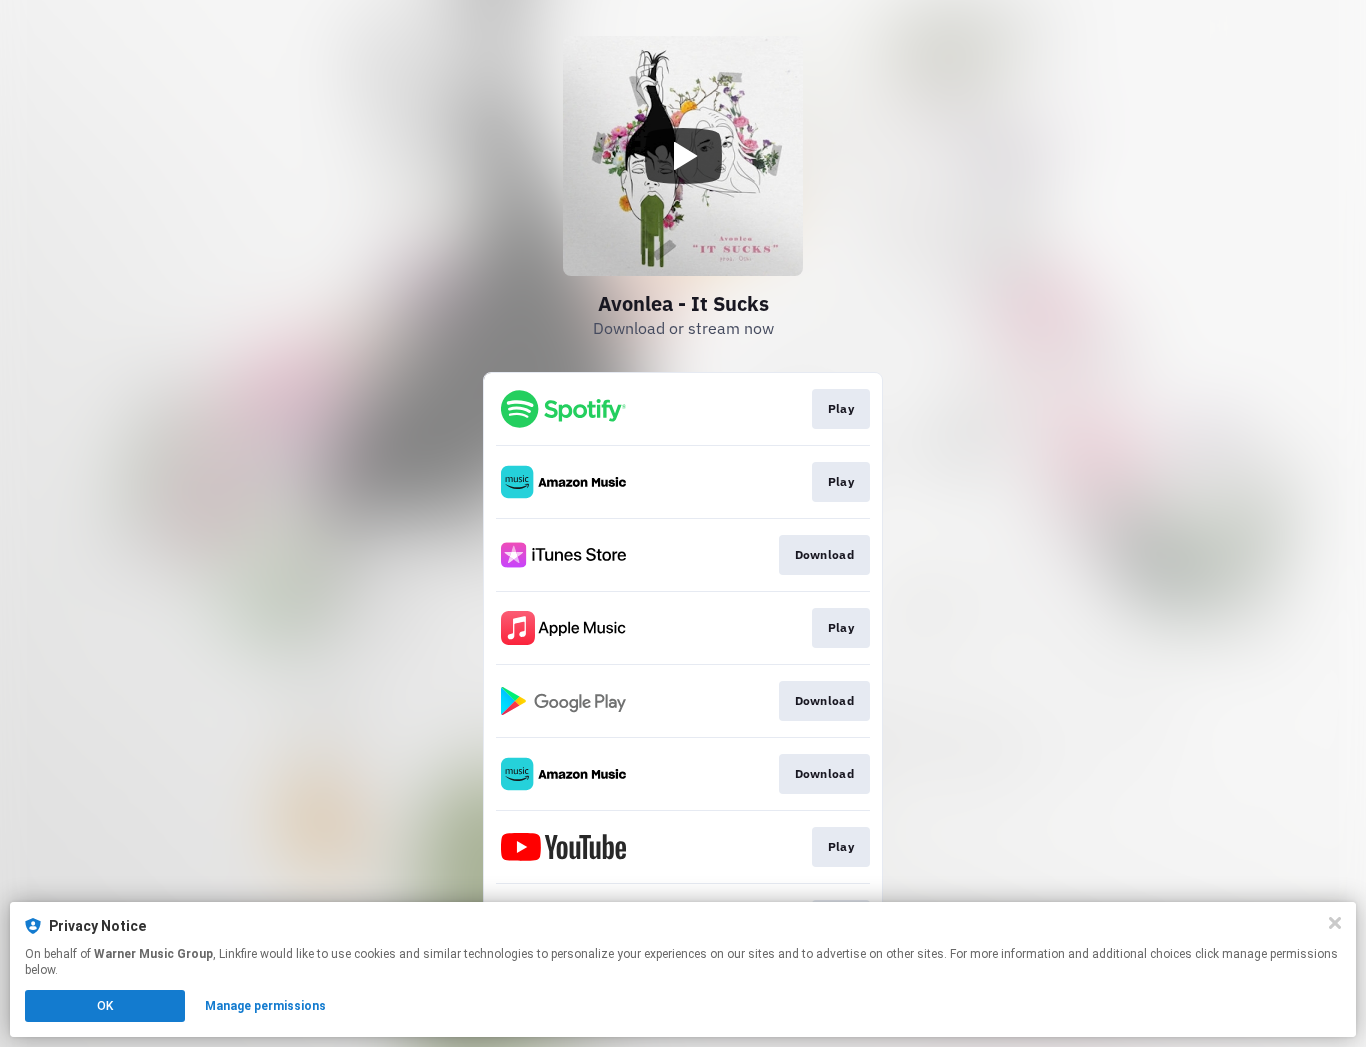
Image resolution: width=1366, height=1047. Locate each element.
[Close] (1335, 923)
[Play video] (683, 156)
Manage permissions (265, 1006)
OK (105, 1006)
